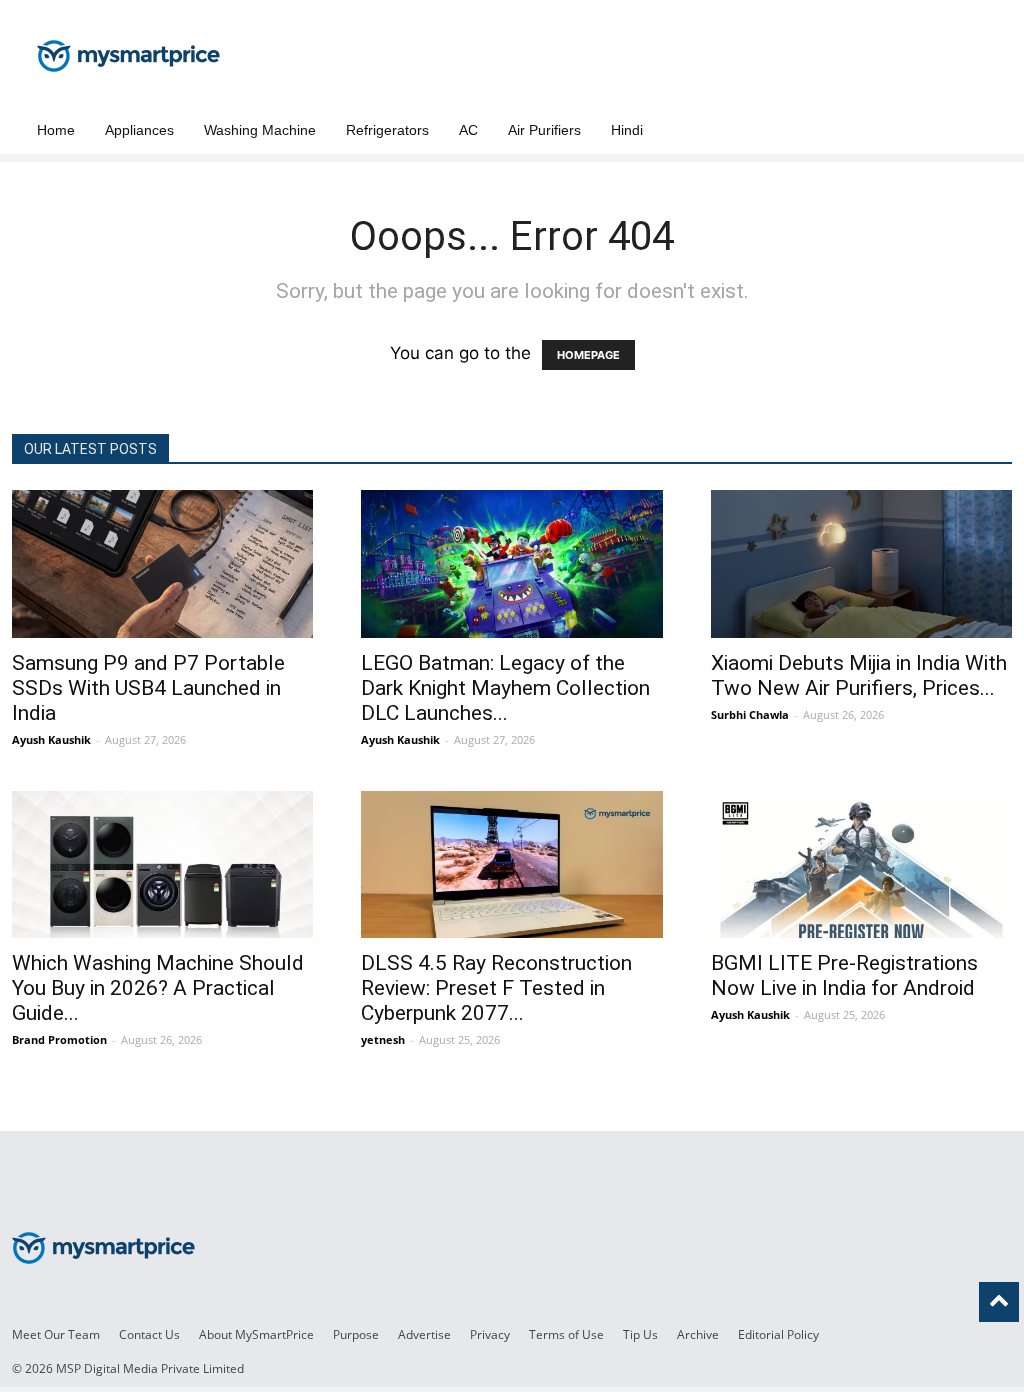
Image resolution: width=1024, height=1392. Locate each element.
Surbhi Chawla (750, 714)
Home (56, 130)
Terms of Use (566, 1334)
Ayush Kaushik (51, 739)
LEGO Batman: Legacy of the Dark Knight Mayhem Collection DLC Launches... (505, 688)
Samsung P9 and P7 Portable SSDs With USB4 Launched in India (148, 688)
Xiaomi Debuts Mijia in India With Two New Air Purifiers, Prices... (859, 675)
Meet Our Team (56, 1334)
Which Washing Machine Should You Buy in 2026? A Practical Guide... (158, 988)
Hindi (627, 130)
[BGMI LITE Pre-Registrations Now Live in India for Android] (861, 865)
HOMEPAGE (588, 355)
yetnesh (383, 1039)
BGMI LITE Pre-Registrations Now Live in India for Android (844, 975)
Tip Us (640, 1334)
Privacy (490, 1334)
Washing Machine (260, 130)
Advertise (424, 1334)
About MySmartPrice (256, 1334)
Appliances (139, 130)
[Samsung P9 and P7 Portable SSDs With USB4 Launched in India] (162, 564)
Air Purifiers (544, 130)
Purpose (356, 1334)
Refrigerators (387, 130)
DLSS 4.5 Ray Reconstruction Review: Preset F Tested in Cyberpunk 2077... (496, 988)
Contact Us (149, 1334)
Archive (698, 1334)
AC (468, 130)
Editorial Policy (778, 1334)
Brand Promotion (59, 1039)
